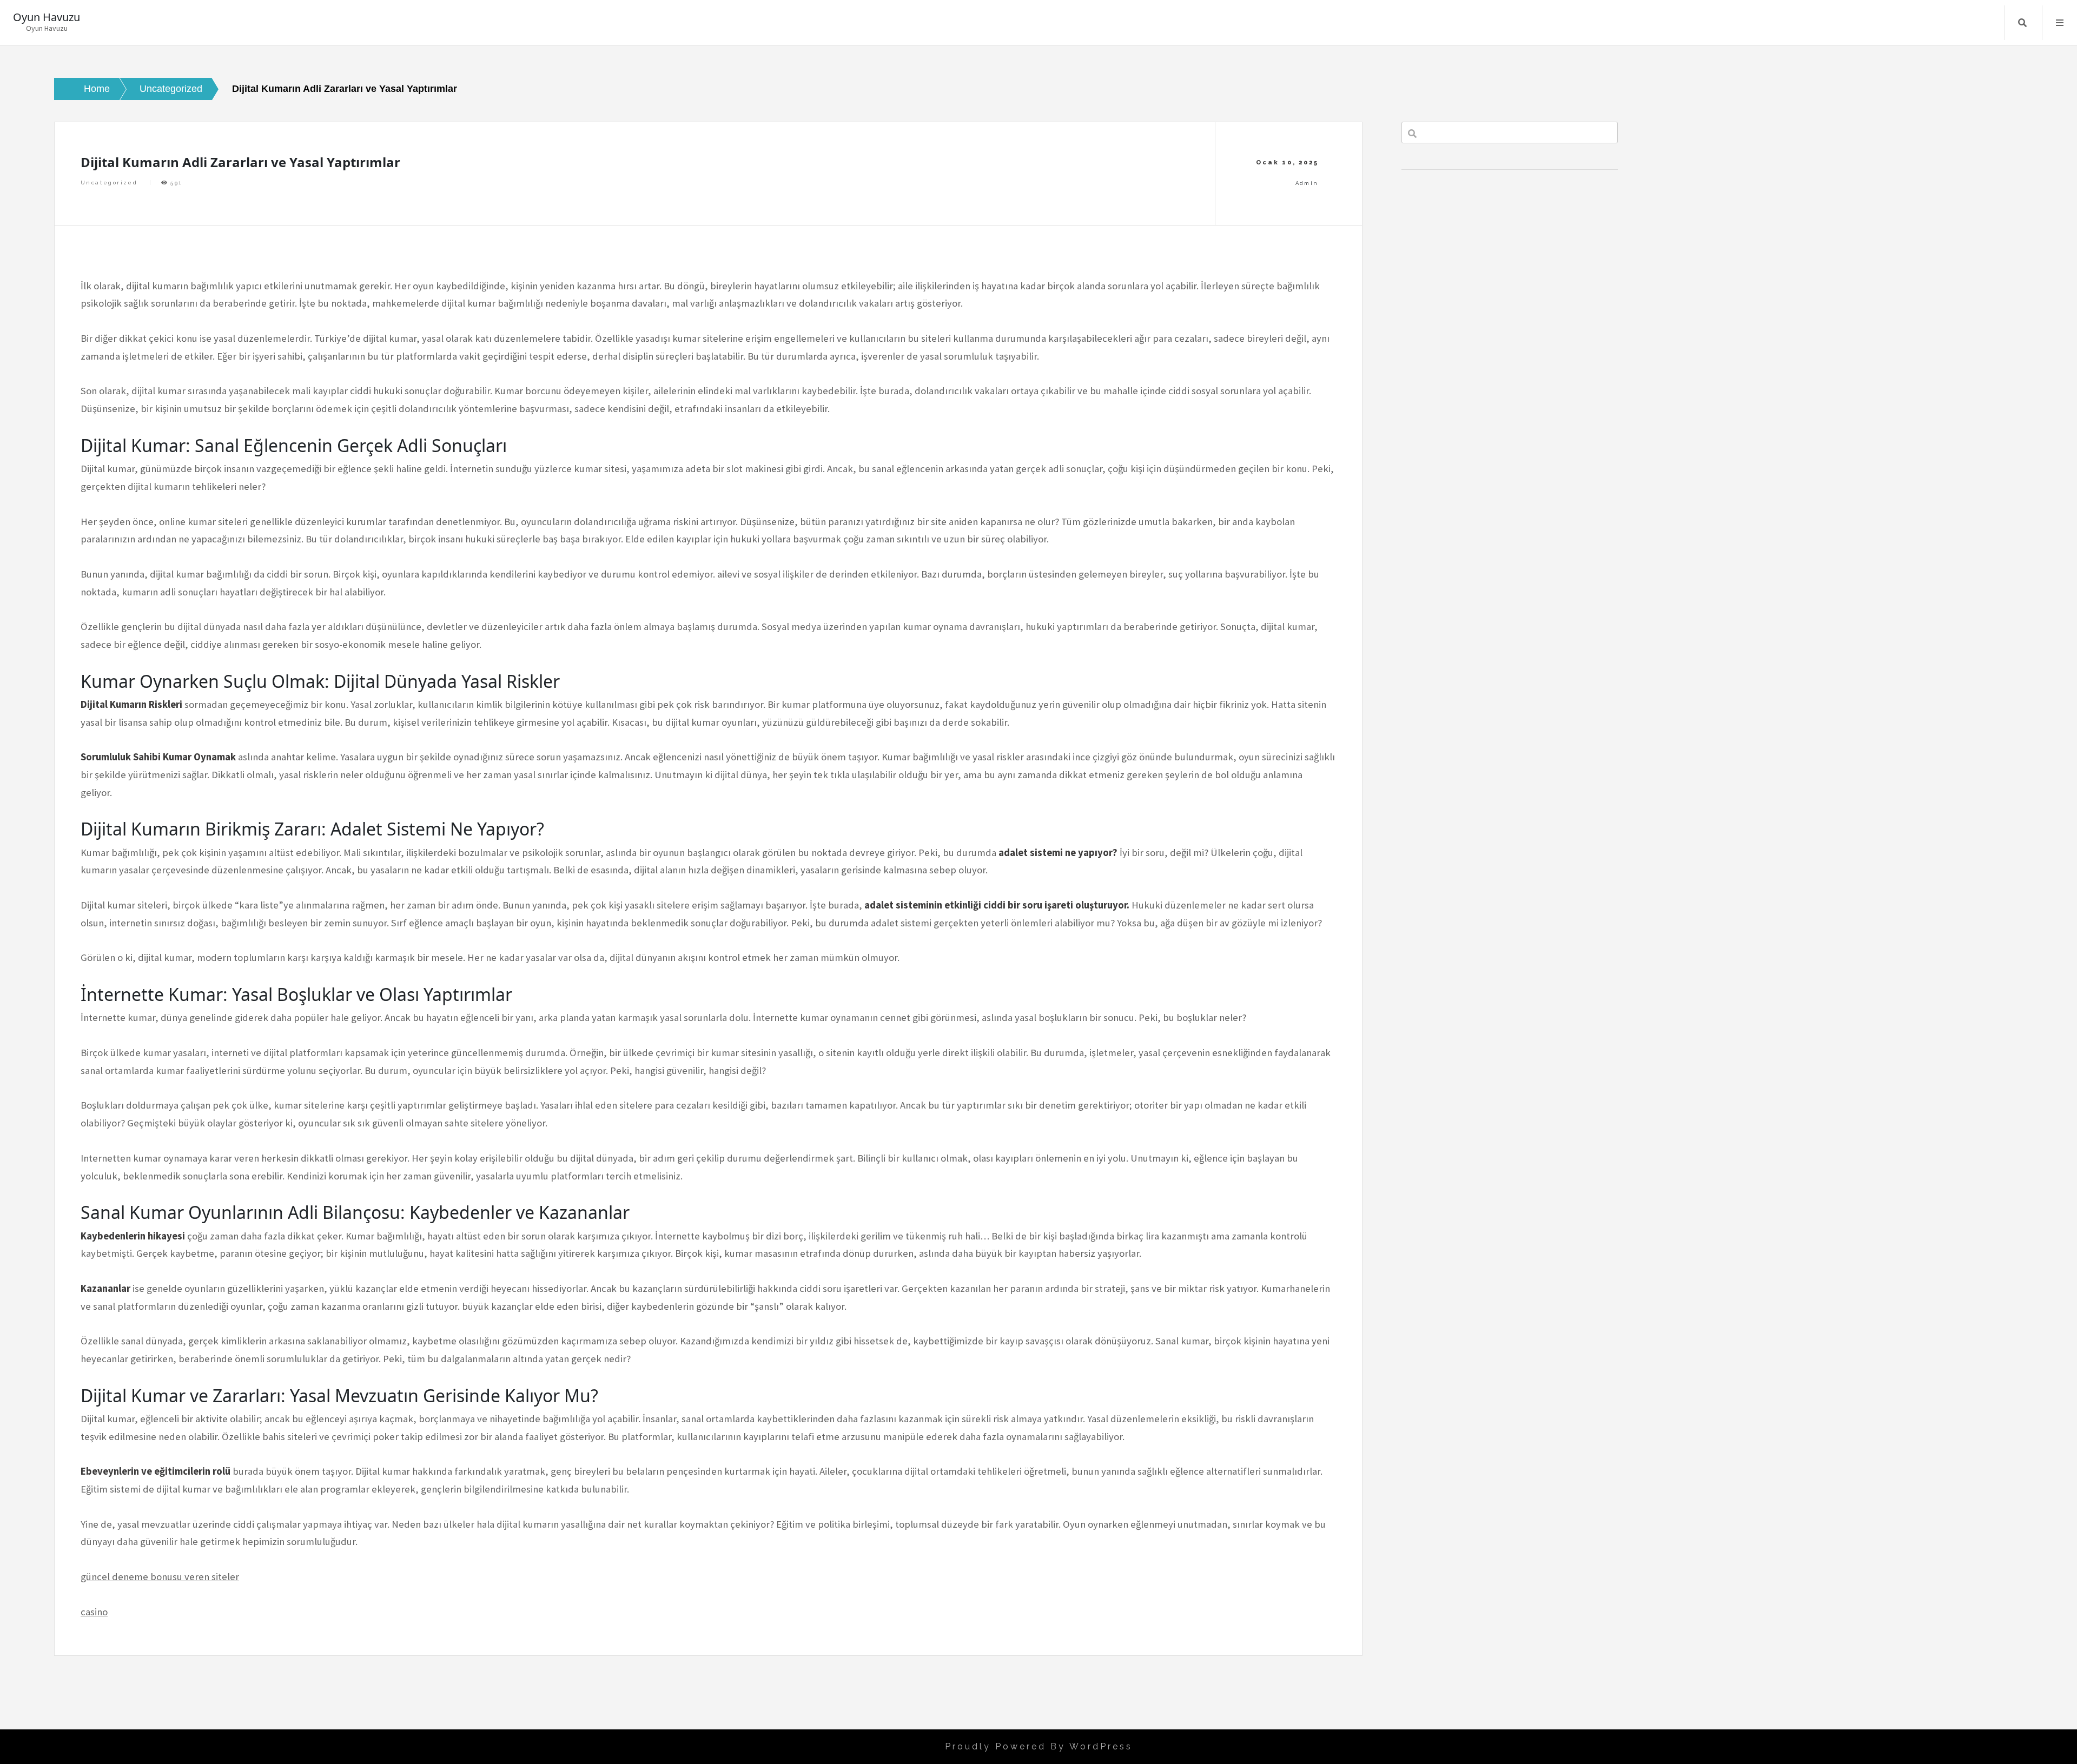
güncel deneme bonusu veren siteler (160, 1577)
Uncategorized (109, 183)
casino (94, 1612)
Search (2022, 23)
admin (1307, 183)
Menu (2060, 23)
